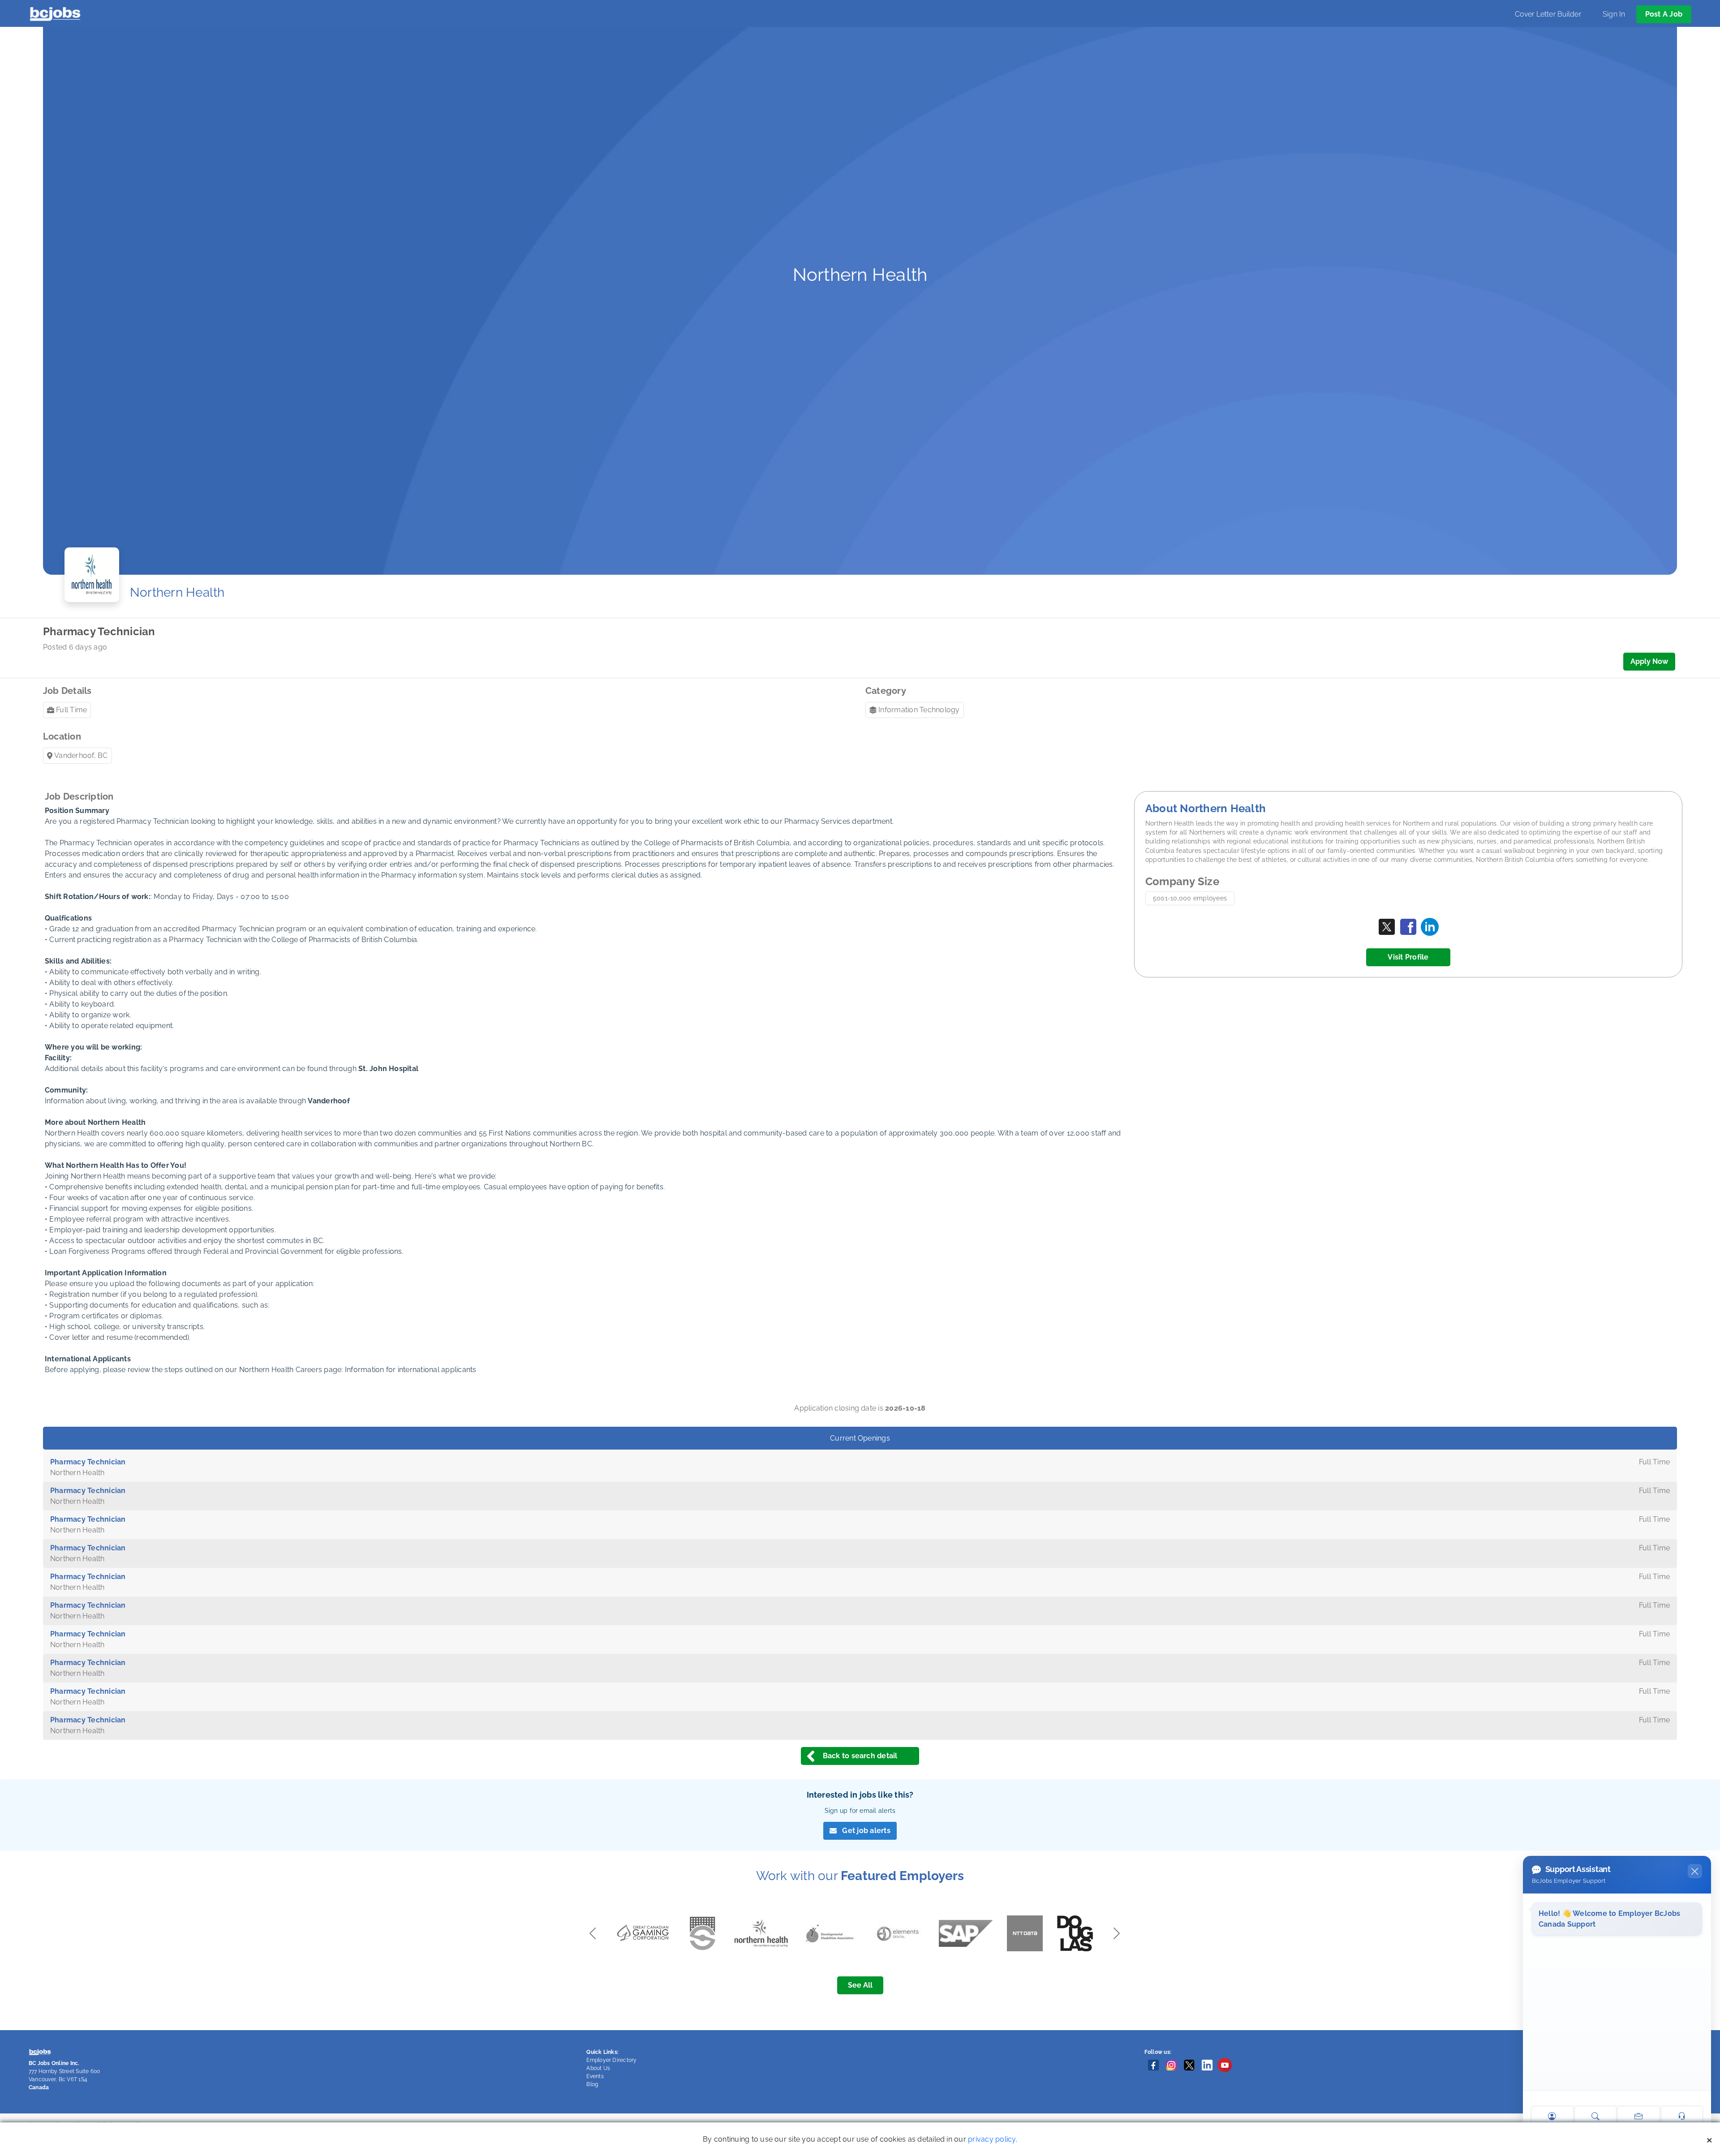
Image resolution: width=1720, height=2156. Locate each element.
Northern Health (177, 592)
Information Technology (919, 710)
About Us (598, 2068)
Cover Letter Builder (1548, 14)
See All (860, 1985)
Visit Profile (1408, 957)
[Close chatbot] (1695, 1871)
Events (595, 2076)
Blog (592, 2084)
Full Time (71, 710)
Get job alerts (866, 1831)
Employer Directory (611, 2060)
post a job (1664, 14)
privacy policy (992, 2139)
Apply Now (1649, 661)
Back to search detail (860, 1756)
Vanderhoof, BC (81, 755)
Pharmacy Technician (88, 1462)
